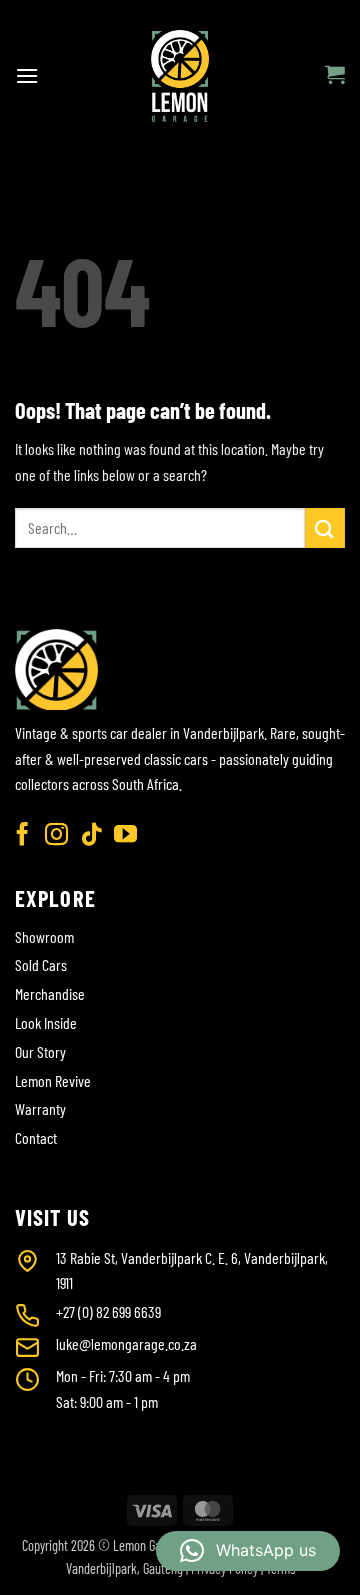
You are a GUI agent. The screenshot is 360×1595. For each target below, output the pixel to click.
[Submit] (325, 527)
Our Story (40, 1051)
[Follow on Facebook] (22, 836)
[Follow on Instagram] (56, 836)
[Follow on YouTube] (125, 836)
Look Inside (46, 1022)
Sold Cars (41, 964)
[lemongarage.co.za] (180, 76)
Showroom (44, 936)
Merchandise (50, 993)
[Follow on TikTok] (91, 836)
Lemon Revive (53, 1080)
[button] (27, 75)
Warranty (40, 1108)
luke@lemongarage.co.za (126, 1343)
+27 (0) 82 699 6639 (108, 1311)
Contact (36, 1137)
